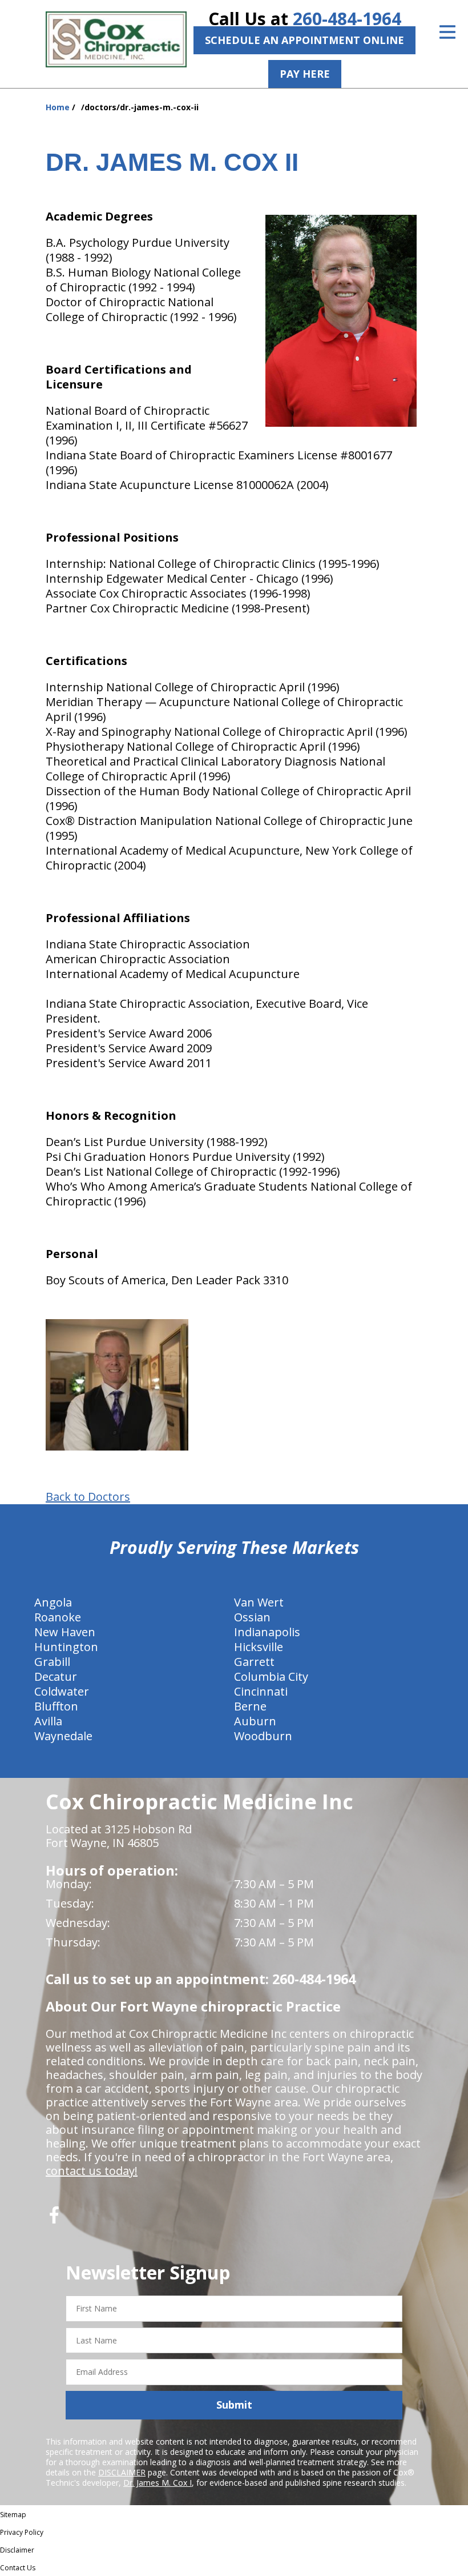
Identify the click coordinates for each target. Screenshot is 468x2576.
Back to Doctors (88, 1497)
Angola (53, 1602)
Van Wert (259, 1602)
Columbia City (271, 1676)
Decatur (56, 1676)
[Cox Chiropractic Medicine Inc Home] (116, 39)
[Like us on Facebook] (54, 2219)
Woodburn (263, 1736)
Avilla (48, 1721)
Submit (234, 2405)
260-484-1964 (347, 19)
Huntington (66, 1647)
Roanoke (58, 1617)
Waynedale (63, 1736)
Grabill (52, 1662)
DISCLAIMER (122, 2472)
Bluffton (56, 1706)
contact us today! (92, 2171)
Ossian (252, 1617)
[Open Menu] (447, 32)
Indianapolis (267, 1632)
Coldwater (62, 1691)
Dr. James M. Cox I (158, 2483)
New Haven (65, 1632)
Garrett (254, 1662)
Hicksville (259, 1647)
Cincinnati (261, 1691)
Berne (250, 1706)
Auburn (255, 1721)
